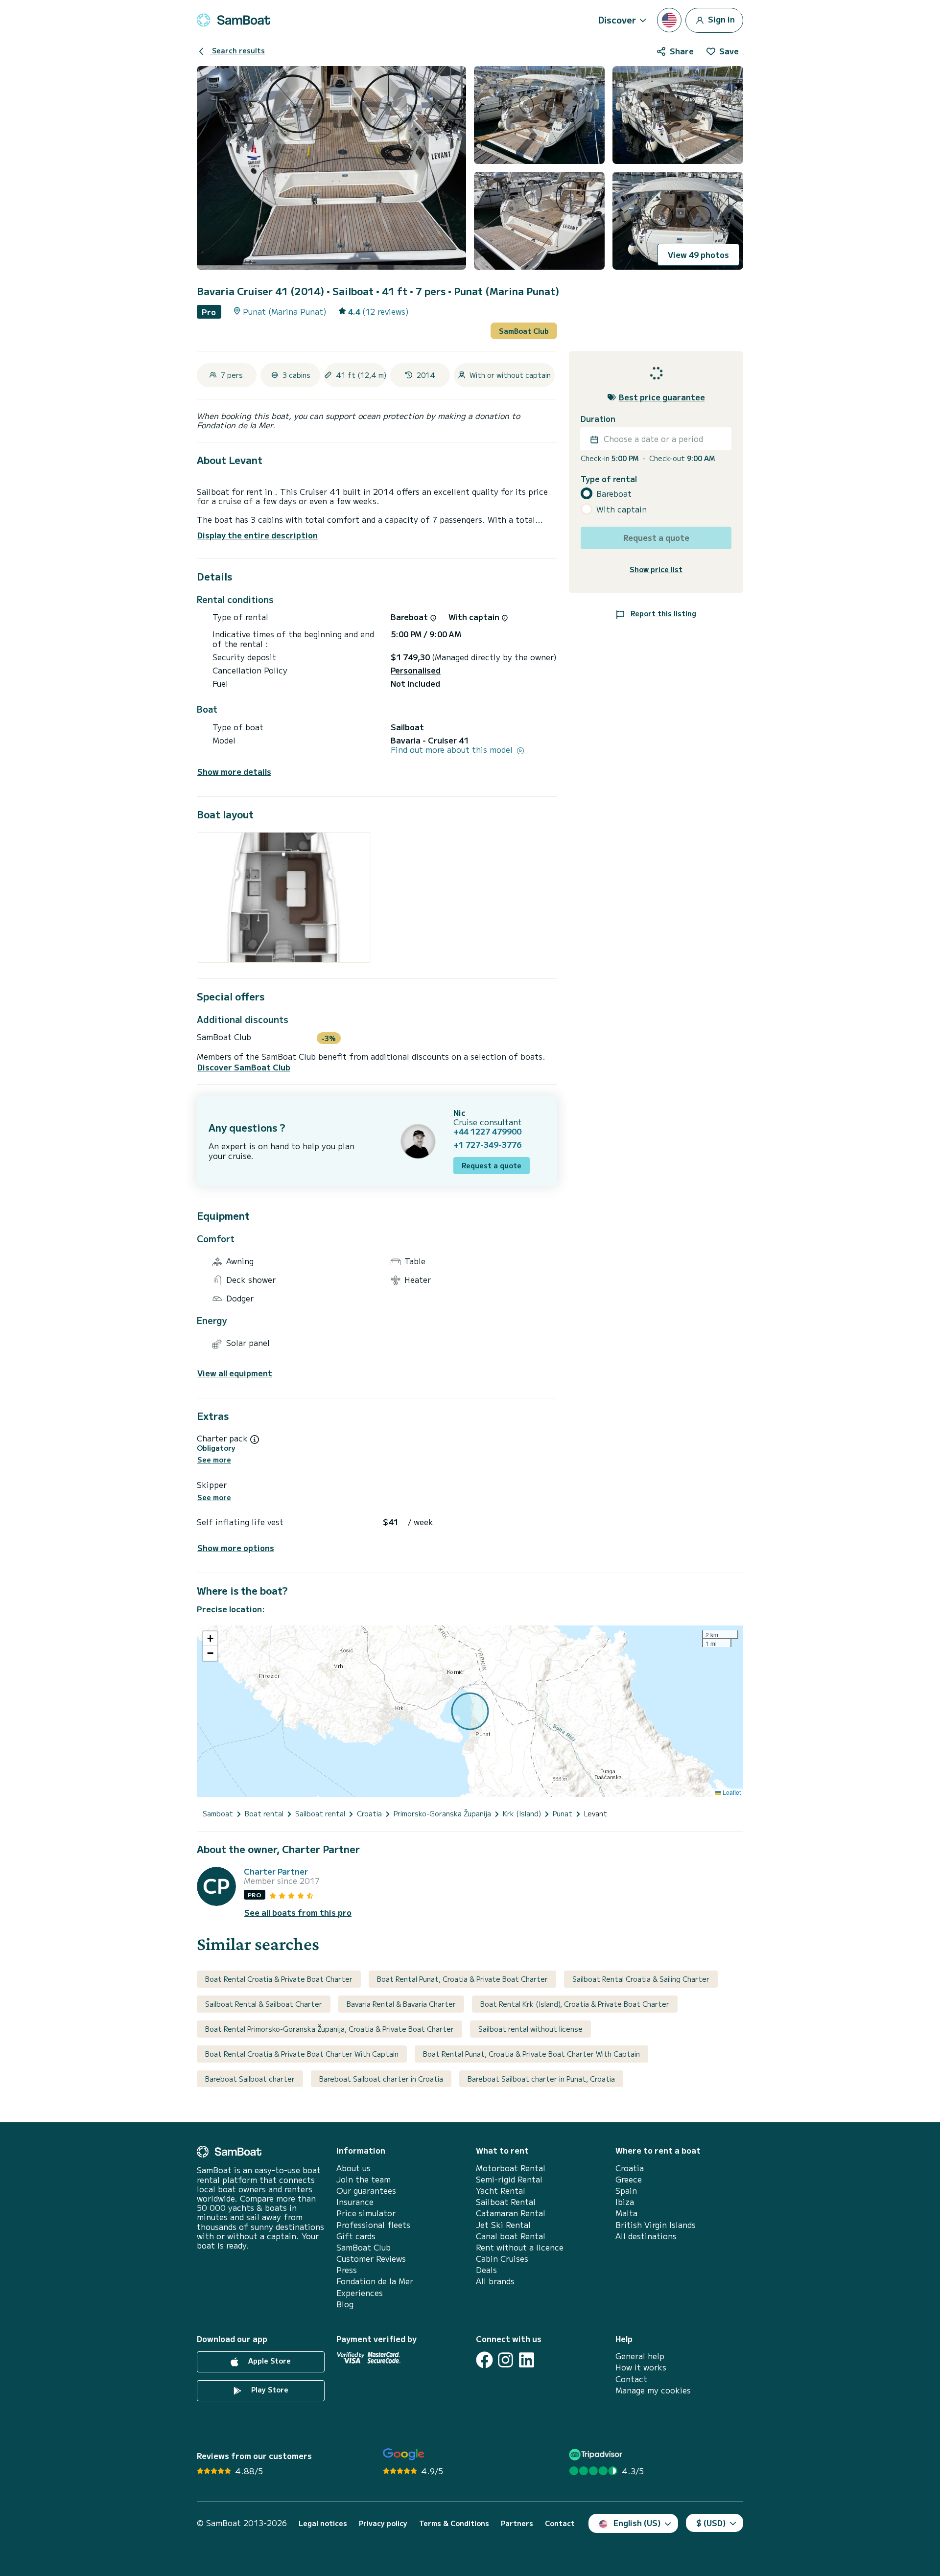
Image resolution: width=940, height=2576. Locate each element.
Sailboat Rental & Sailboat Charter (264, 2004)
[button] (210, 1639)
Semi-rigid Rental (509, 2179)
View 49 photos (698, 255)
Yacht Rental (501, 2191)
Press (347, 2270)
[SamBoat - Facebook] (484, 2360)
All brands (495, 2281)
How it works (641, 2367)
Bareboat (614, 494)
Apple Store (269, 2361)
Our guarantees (366, 2191)
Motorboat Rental (511, 2168)
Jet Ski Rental (503, 2225)
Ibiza (625, 2202)
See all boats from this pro (298, 1913)
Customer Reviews (371, 2259)
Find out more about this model (453, 750)
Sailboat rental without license (530, 2029)
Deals (486, 2270)
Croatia (630, 2168)
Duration (598, 419)
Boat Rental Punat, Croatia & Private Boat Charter (462, 1979)
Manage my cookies (653, 2390)
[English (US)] (669, 20)
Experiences (360, 2293)
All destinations (646, 2236)
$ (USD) (711, 2523)
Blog (345, 2304)
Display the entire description (258, 535)
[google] (404, 2454)
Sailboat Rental (506, 2202)
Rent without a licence (520, 2247)
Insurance (355, 2202)
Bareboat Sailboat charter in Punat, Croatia (541, 2079)
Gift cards (356, 2236)
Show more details (234, 772)
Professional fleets (373, 2225)
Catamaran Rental (511, 2213)
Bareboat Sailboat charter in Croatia (381, 2079)
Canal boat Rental (511, 2236)
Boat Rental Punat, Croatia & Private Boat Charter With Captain (531, 2054)
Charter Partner (276, 1871)
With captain (622, 510)
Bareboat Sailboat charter (250, 2079)
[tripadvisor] (597, 2454)
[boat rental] (234, 20)
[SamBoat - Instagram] (505, 2360)
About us (353, 2168)
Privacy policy (383, 2523)
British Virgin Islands (656, 2225)
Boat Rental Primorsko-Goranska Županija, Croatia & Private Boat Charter (329, 2029)
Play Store (269, 2390)
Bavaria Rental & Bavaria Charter (401, 2004)
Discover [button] (617, 20)
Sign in (720, 19)
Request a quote (492, 1165)
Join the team (364, 2179)
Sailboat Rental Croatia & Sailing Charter (641, 1979)
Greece (629, 2179)
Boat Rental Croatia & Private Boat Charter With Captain (302, 2054)
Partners (517, 2523)
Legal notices (323, 2523)
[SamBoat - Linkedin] (527, 2360)
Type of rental (609, 479)
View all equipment (235, 1373)
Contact (631, 2379)
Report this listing (662, 614)
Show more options (236, 1548)
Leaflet (731, 1792)
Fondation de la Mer (375, 2281)
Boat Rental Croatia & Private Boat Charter (279, 1979)
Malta (626, 2213)
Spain (626, 2191)
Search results (237, 50)
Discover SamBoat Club (244, 1067)
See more (214, 1460)
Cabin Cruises (502, 2259)
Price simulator (366, 2213)
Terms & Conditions (454, 2523)
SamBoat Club (524, 331)
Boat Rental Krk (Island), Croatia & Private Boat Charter (575, 2004)
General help (640, 2356)
